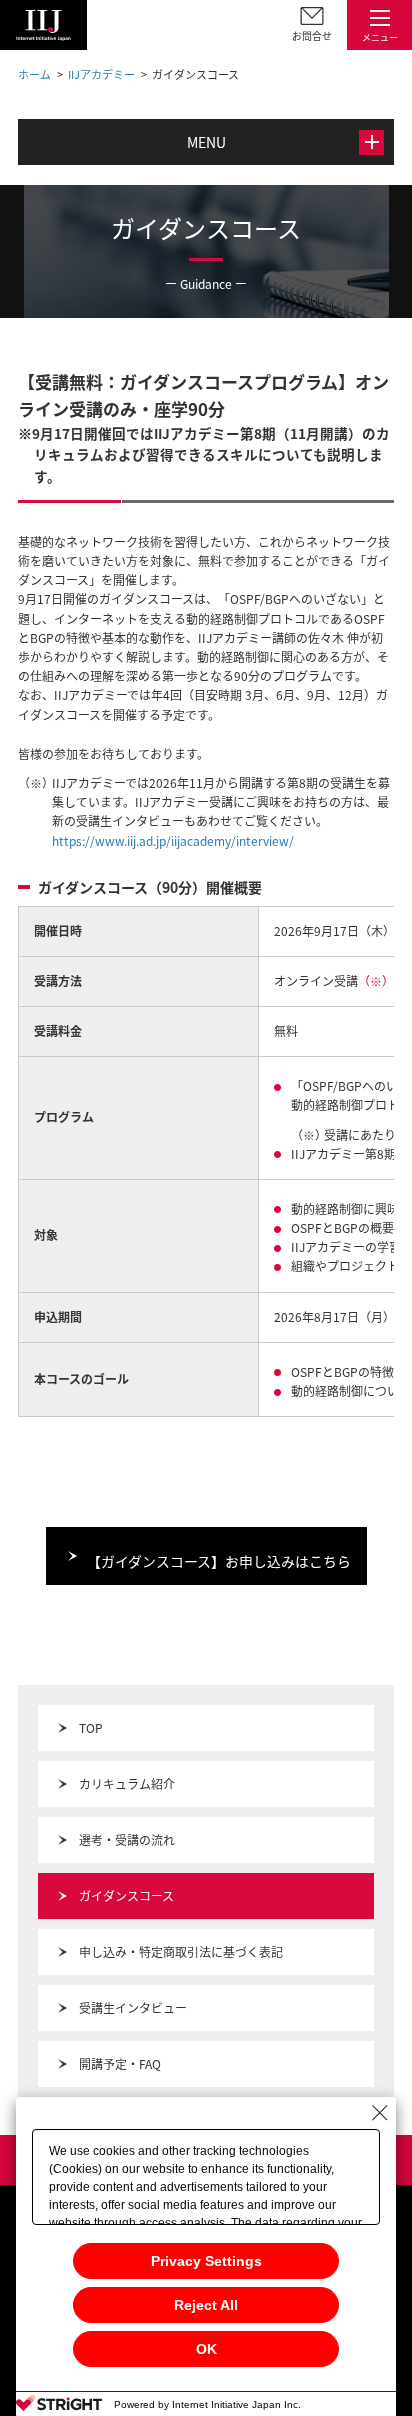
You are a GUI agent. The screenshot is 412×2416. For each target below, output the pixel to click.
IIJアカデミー (101, 74)
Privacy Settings (206, 2261)
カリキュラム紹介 (127, 1784)
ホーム (34, 74)
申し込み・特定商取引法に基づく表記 (181, 1952)
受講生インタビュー (133, 2008)
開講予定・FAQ (120, 2064)
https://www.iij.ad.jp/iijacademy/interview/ (173, 841)
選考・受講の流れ (127, 1840)
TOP (91, 1728)
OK (206, 2349)
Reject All (206, 2305)
